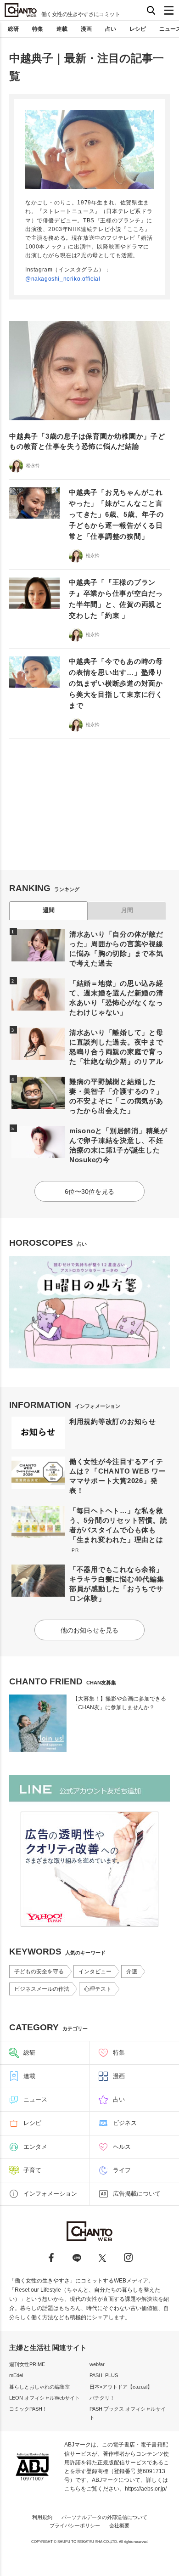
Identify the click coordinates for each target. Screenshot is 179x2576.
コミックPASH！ (28, 2409)
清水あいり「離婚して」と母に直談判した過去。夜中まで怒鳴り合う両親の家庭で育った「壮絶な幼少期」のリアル (116, 1047)
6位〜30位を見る (89, 1192)
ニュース (35, 2099)
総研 (13, 29)
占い (111, 29)
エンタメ (35, 2147)
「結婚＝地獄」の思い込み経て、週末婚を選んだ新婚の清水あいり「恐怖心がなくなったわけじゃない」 (116, 998)
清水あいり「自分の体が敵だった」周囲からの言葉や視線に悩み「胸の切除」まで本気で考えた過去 (116, 949)
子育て (32, 2170)
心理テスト (98, 1989)
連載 (62, 29)
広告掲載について (137, 2194)
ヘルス (122, 2147)
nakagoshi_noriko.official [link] (66, 279)
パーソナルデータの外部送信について (104, 2517)
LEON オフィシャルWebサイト (45, 2398)
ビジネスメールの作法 (42, 1989)
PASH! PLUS (104, 2375)
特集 (38, 29)
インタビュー (95, 1972)
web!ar (97, 2364)
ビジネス (125, 2123)
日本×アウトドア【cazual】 (121, 2387)
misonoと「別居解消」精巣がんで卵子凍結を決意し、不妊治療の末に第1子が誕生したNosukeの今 (118, 1145)
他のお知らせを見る (89, 1630)
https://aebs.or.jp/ (146, 2489)
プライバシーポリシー (75, 2525)
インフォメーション (50, 2194)
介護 (132, 1972)
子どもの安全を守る (39, 1972)
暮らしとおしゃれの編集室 (39, 2387)
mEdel (16, 2375)
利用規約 (42, 2517)
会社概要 (119, 2525)
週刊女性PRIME (27, 2364)
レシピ (138, 29)
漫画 (86, 29)
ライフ (122, 2170)
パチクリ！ (102, 2398)
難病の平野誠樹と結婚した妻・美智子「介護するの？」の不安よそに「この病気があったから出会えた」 (116, 1096)
